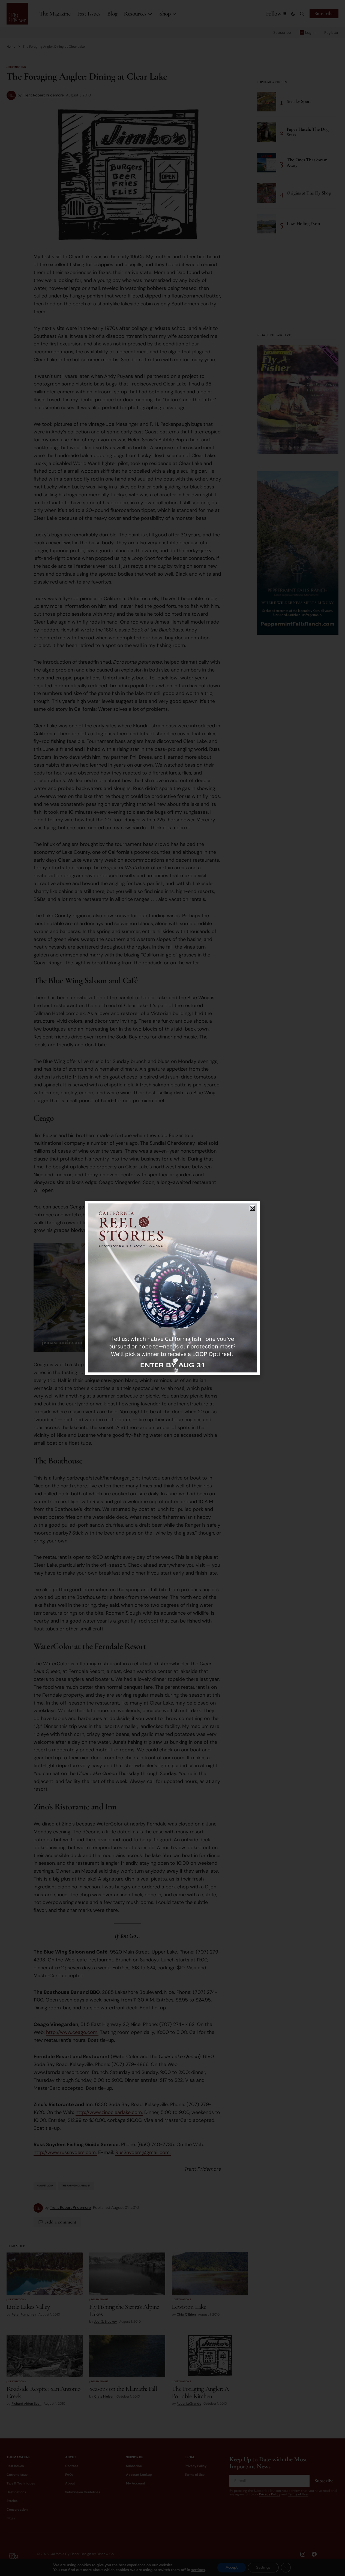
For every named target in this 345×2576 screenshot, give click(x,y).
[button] (252, 1208)
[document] (172, 1288)
